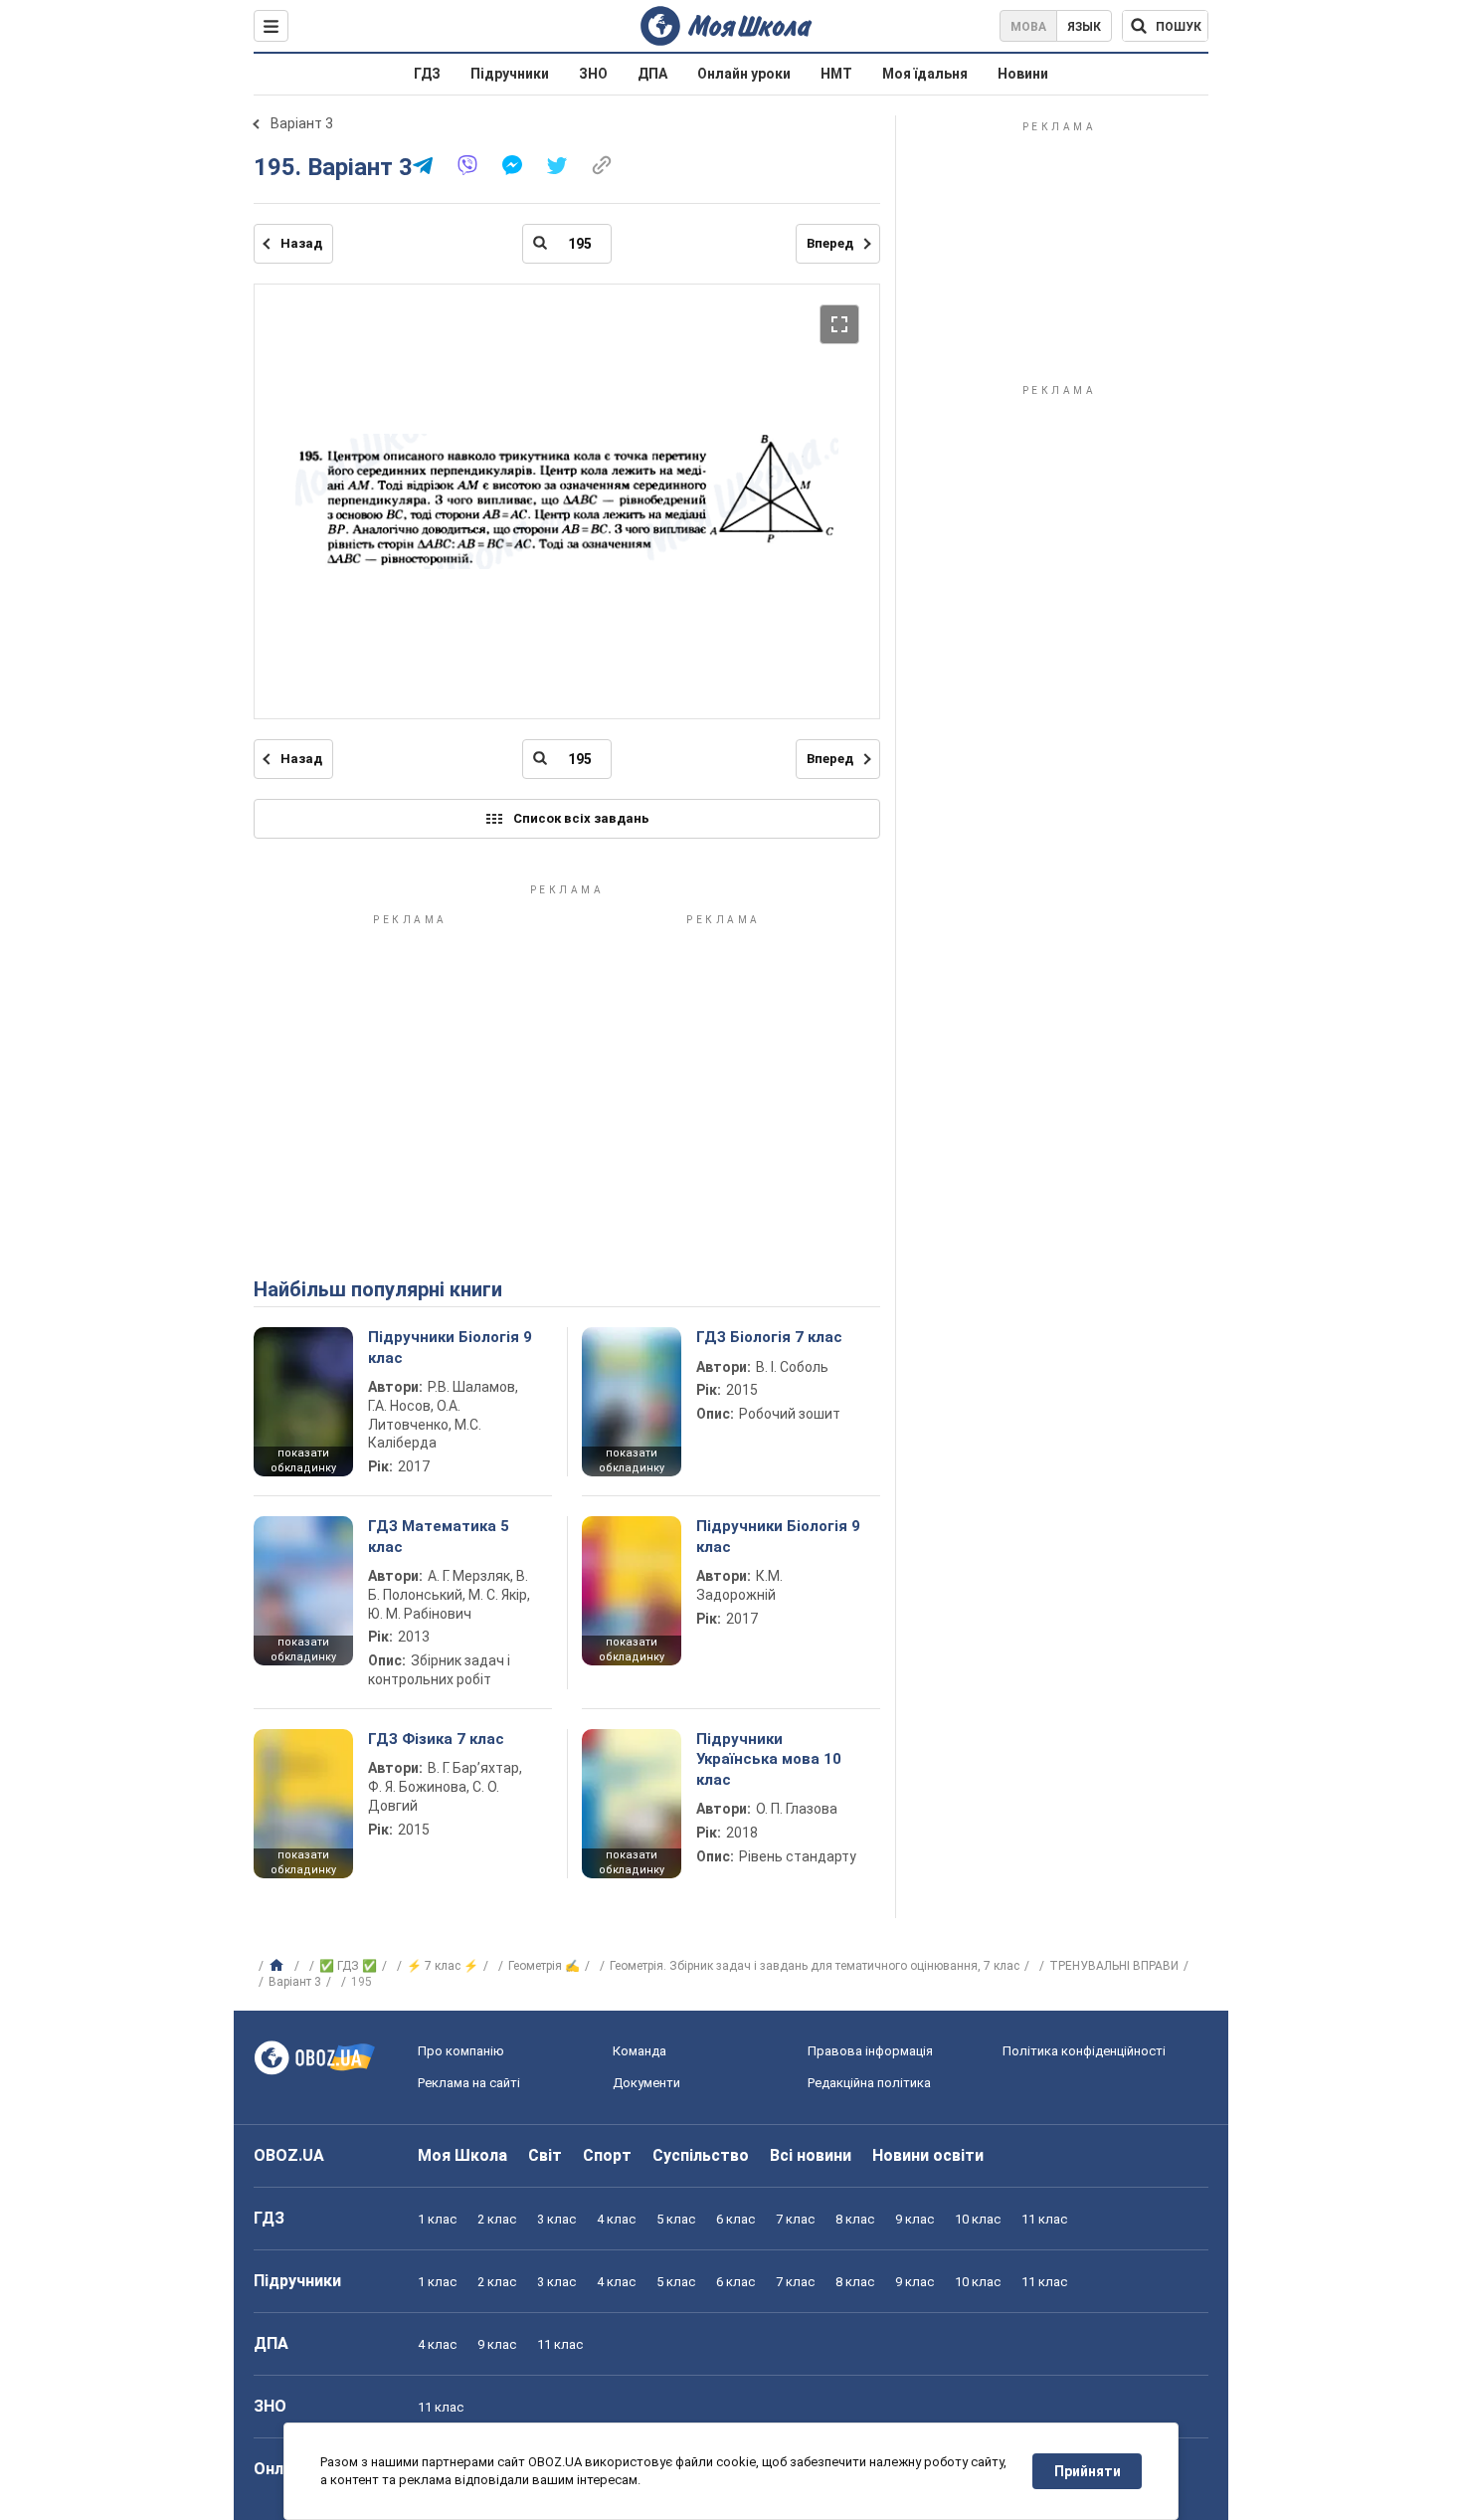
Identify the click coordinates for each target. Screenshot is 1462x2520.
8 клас (855, 2219)
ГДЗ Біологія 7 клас (769, 1337)
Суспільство (701, 2155)
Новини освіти (928, 2155)
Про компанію (461, 2051)
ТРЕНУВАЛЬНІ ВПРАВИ (1114, 1966)
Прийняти (1088, 2471)
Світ (545, 2155)
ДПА (652, 74)
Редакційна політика (869, 2083)
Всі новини (811, 2155)
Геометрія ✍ (544, 1966)
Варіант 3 (302, 123)
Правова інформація (870, 2051)
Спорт (607, 2155)
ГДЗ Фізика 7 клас (436, 1739)
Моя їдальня (925, 74)
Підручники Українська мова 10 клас (769, 1759)
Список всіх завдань (581, 818)
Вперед (830, 243)
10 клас (978, 2219)
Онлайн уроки (744, 74)
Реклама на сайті (469, 2083)
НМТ (836, 74)
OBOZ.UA (289, 2155)
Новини (1023, 74)
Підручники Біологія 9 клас (450, 1347)
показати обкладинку (303, 1460)
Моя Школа (462, 2155)
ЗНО (593, 74)
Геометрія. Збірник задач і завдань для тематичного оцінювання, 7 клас (815, 1966)
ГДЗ (427, 74)
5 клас (676, 2219)
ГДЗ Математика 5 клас (439, 1536)
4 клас (616, 2219)
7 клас (795, 2219)
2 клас (497, 2219)
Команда (640, 2051)
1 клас (437, 2219)
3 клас (556, 2219)
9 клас (914, 2219)
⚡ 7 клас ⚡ (443, 1966)
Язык (1084, 27)
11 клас (1044, 2219)
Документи (646, 2083)
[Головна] (279, 1966)
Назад (301, 243)
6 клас (735, 2219)
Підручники (510, 74)
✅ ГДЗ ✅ (348, 1966)
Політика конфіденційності (1084, 2051)
